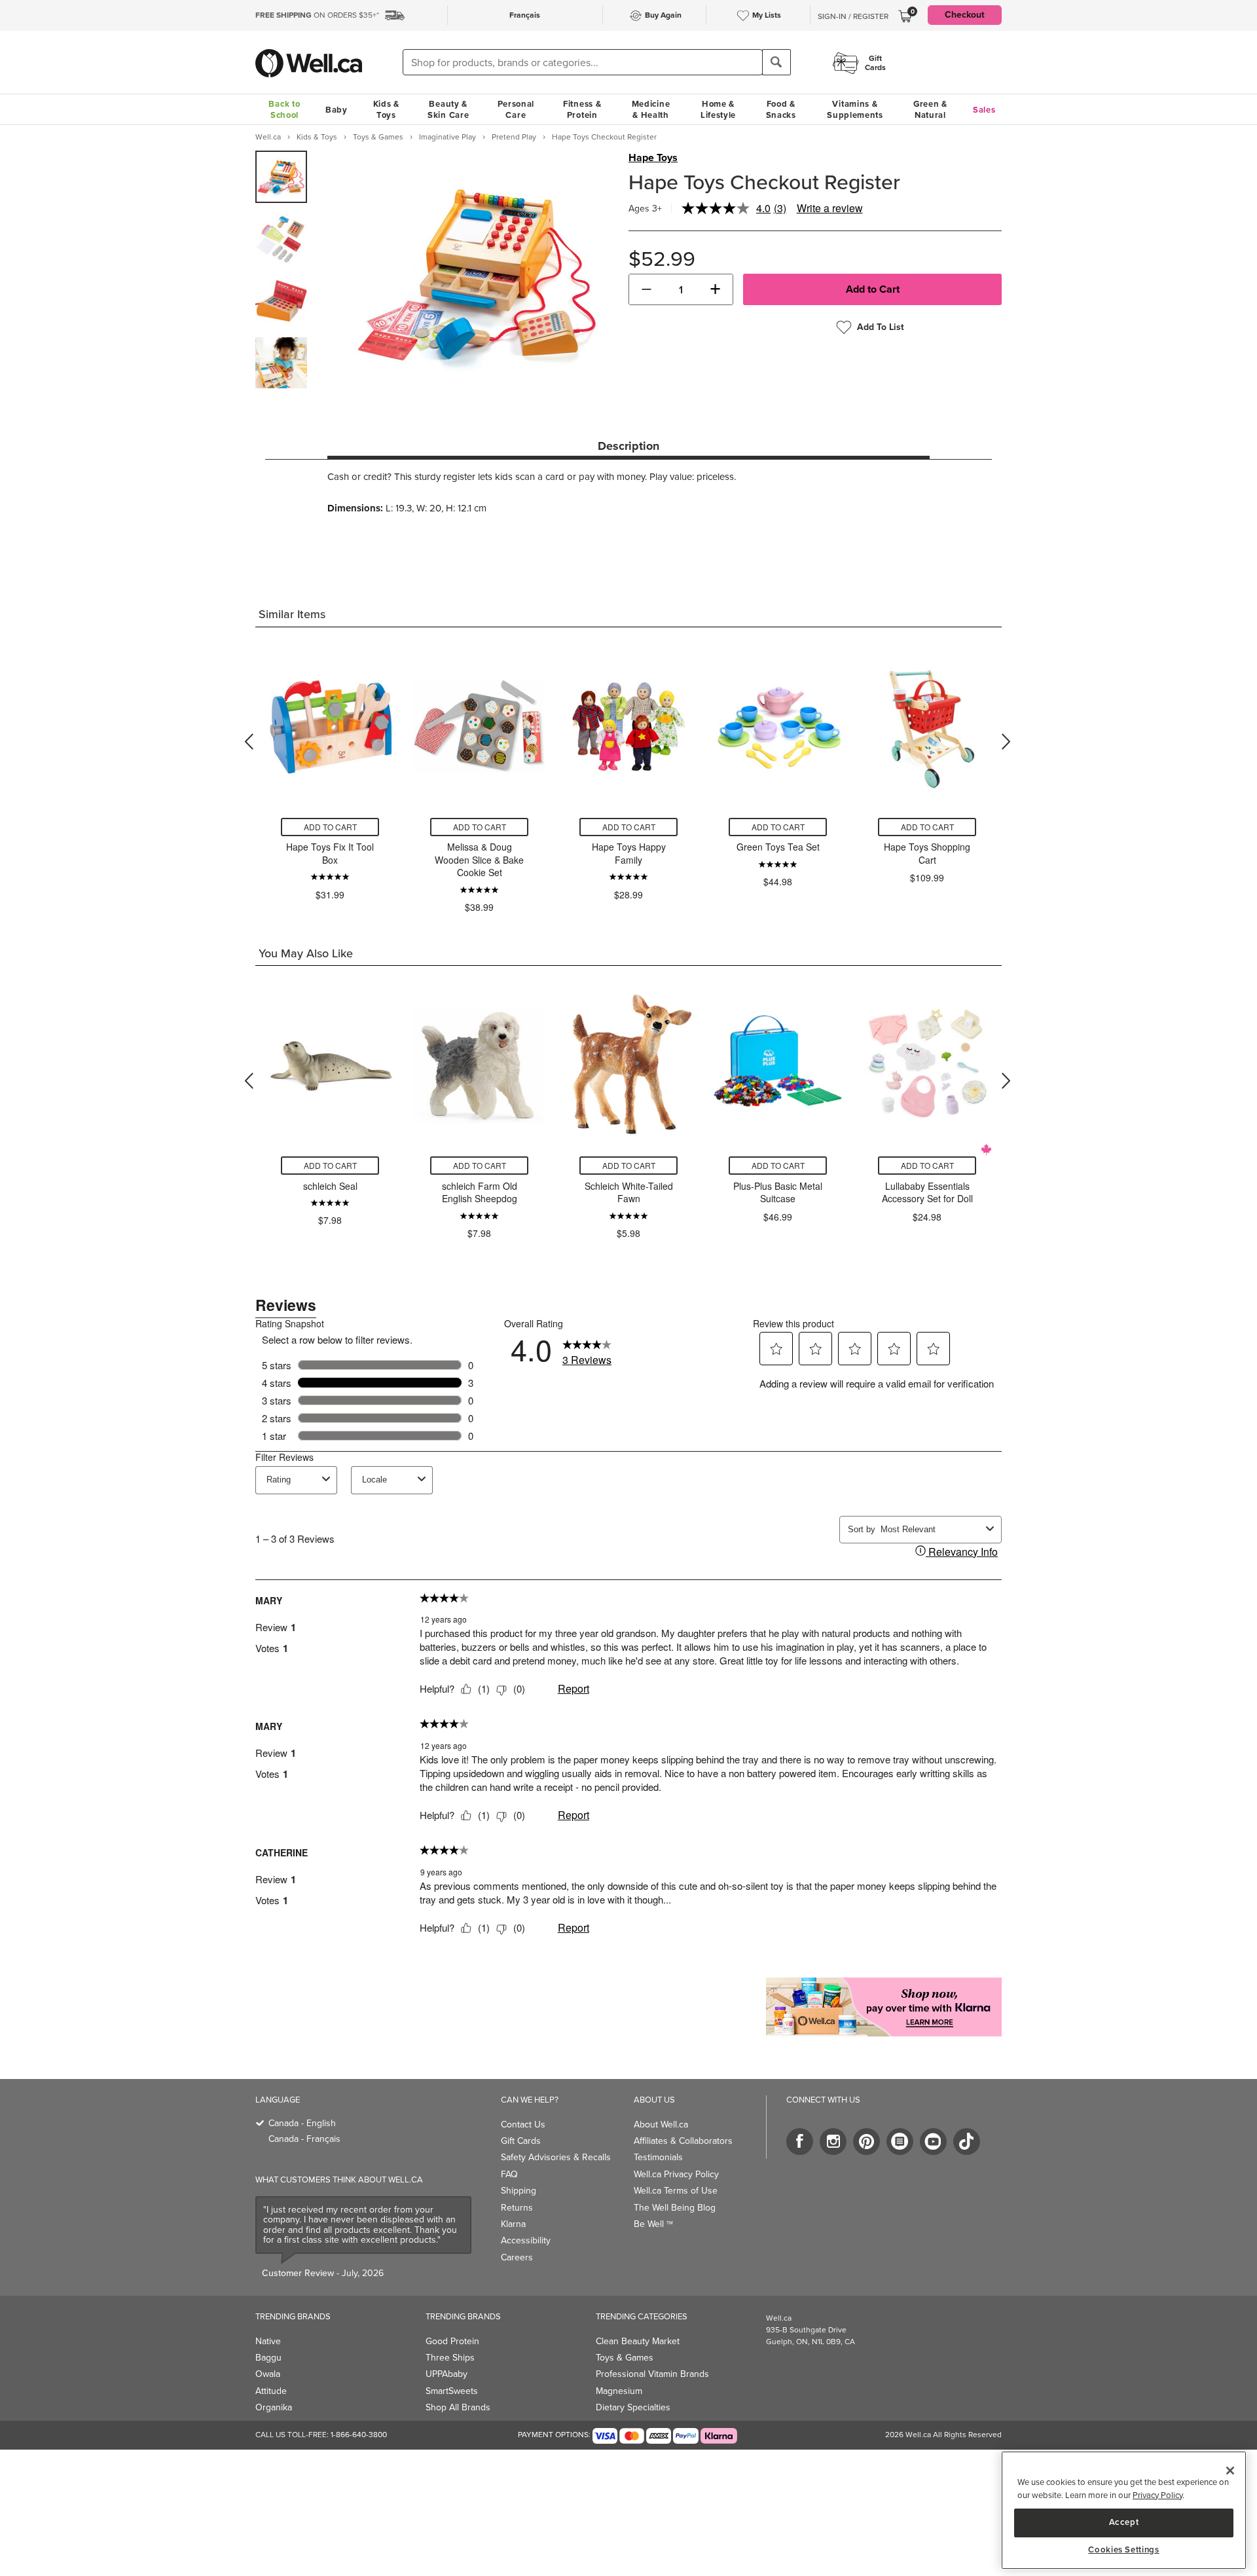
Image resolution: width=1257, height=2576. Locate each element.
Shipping (519, 2191)
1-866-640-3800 (359, 2435)
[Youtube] (933, 2142)
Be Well (653, 2224)
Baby (337, 110)
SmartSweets (452, 2391)
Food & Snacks (781, 109)
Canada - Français (304, 2139)
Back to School (284, 109)
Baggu (268, 2358)
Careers (517, 2257)
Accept (1124, 2522)
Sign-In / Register (853, 16)
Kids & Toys (386, 109)
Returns (517, 2208)
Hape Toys (653, 158)
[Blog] (900, 2142)
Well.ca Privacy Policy (676, 2174)
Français (525, 15)
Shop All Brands (458, 2407)
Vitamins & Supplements (855, 109)
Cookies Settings (1124, 2550)
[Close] (1230, 2471)
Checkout (965, 15)
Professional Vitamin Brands (652, 2374)
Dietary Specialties (633, 2407)
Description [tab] (628, 446)
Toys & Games (625, 2358)
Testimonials (658, 2157)
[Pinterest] (866, 2142)
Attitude (271, 2391)
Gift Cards (521, 2141)
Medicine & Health (651, 109)
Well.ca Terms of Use (676, 2191)
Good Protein (452, 2341)
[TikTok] (967, 2142)
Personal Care (516, 109)
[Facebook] (800, 2142)
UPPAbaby (446, 2374)
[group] (281, 177)
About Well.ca (661, 2125)
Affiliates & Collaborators (683, 2141)
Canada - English (302, 2123)
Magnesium (619, 2391)
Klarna (513, 2224)
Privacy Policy (1157, 2495)
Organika (274, 2407)
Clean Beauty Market (638, 2341)
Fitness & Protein (582, 109)
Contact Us (523, 2125)
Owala (268, 2374)
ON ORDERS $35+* (317, 15)
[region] (1124, 2510)
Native (268, 2341)
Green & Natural (930, 109)
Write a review (830, 208)
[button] (647, 289)
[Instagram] (833, 2142)
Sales (984, 110)
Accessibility (526, 2240)
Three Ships (450, 2358)
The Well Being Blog (675, 2208)
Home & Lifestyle (718, 109)
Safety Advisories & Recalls (556, 2157)
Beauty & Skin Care (448, 109)
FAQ (509, 2174)
